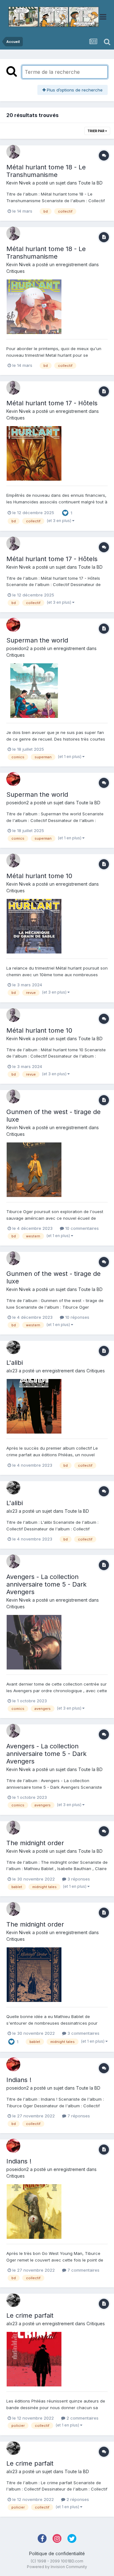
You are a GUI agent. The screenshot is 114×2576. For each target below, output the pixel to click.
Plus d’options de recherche (74, 90)
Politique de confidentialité (57, 2553)
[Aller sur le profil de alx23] (13, 1347)
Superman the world (37, 640)
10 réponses (77, 1317)
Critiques (16, 271)
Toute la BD (90, 183)
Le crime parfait (30, 2315)
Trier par (96, 131)
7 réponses (78, 2116)
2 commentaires (82, 2418)
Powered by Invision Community (57, 2567)
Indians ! (19, 2080)
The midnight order (35, 1843)
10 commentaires (81, 1228)
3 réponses (78, 1879)
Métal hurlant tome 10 (39, 876)
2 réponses (77, 2499)
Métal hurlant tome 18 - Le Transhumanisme (46, 171)
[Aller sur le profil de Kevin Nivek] (13, 152)
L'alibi (15, 1363)
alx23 (12, 1371)
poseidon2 (18, 648)
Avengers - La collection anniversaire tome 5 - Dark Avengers (46, 1584)
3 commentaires (83, 2033)
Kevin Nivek (19, 183)
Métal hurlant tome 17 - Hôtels (52, 403)
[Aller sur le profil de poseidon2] (13, 625)
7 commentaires (83, 2270)
